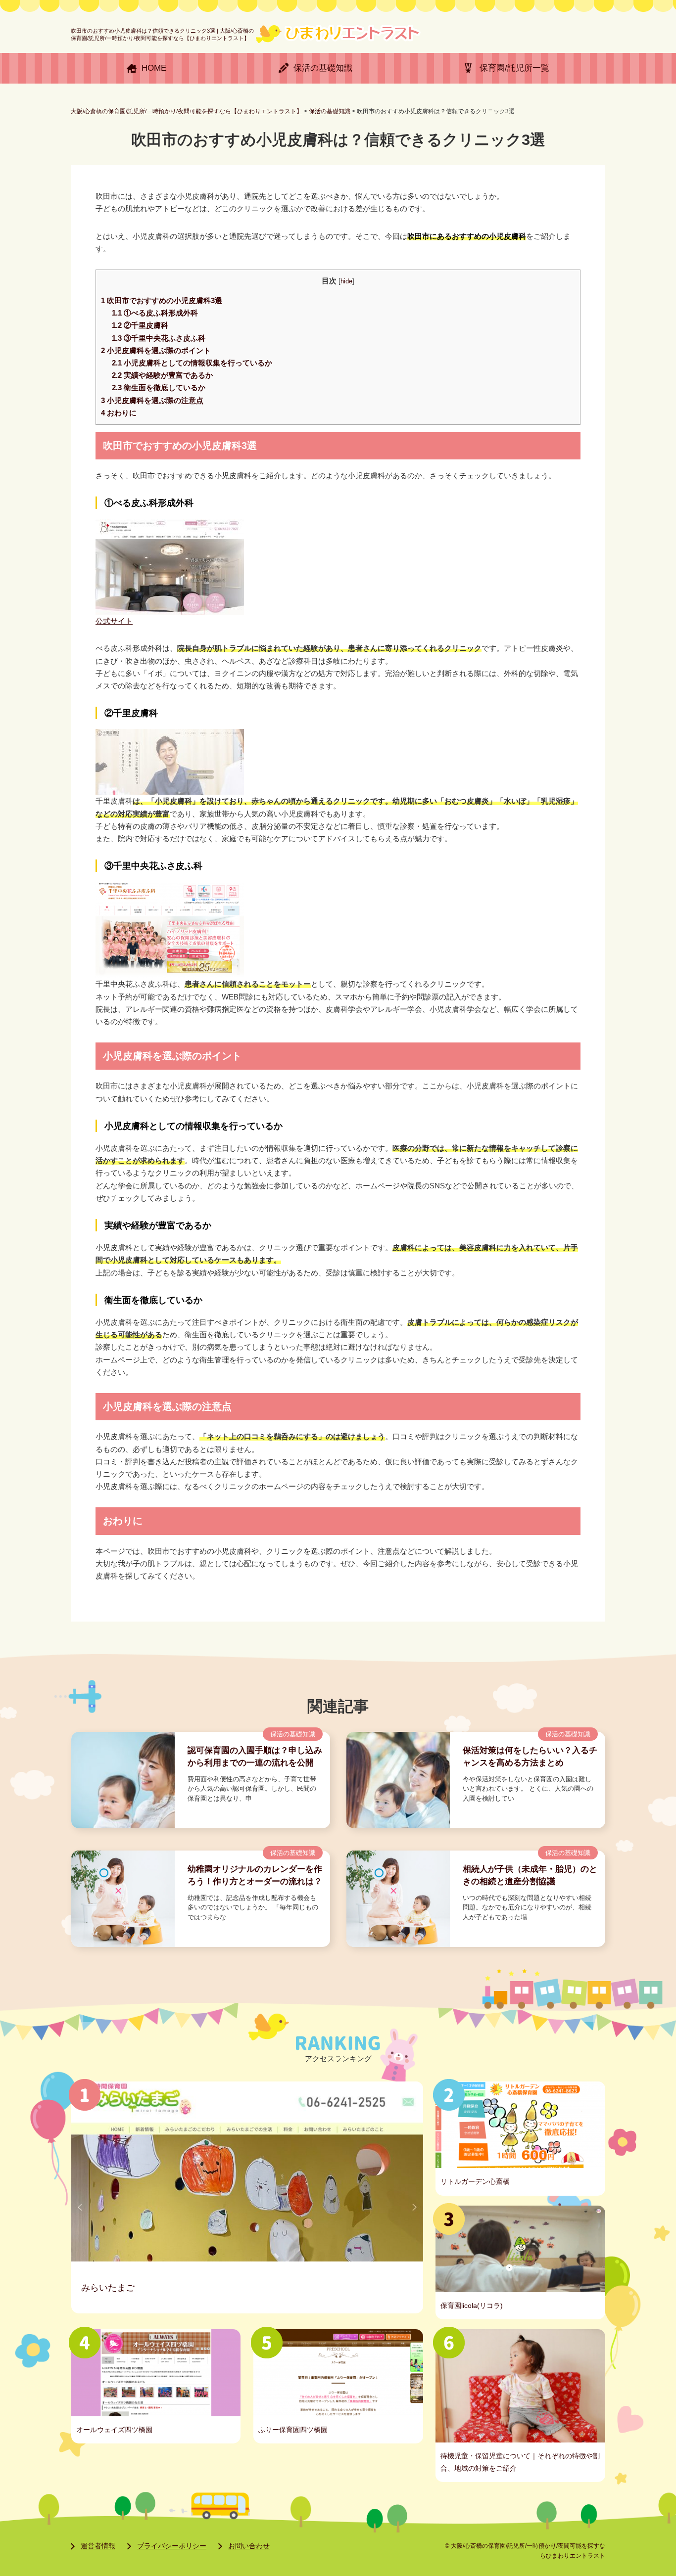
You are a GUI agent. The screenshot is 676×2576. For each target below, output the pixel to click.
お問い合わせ (249, 2546)
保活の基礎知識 (293, 1734)
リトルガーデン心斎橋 (475, 2181)
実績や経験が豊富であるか (162, 375)
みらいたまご (108, 2287)
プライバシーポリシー (172, 2546)
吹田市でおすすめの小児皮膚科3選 (162, 301)
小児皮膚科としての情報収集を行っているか (192, 363)
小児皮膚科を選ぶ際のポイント (156, 351)
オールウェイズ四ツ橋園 (114, 2430)
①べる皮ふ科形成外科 (155, 313)
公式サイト (114, 621)
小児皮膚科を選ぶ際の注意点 (152, 401)
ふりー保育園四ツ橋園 (293, 2430)
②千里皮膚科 (140, 325)
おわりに (119, 413)
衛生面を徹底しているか (159, 388)
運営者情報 (98, 2546)
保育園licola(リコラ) (472, 2305)
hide (346, 281)
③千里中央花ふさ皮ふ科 (159, 338)
